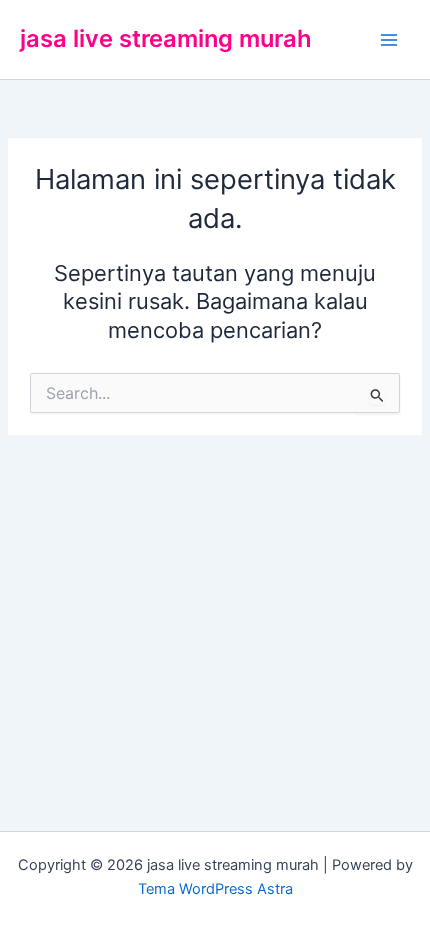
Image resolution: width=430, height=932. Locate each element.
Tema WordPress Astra (215, 889)
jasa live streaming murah (166, 38)
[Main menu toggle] (389, 40)
